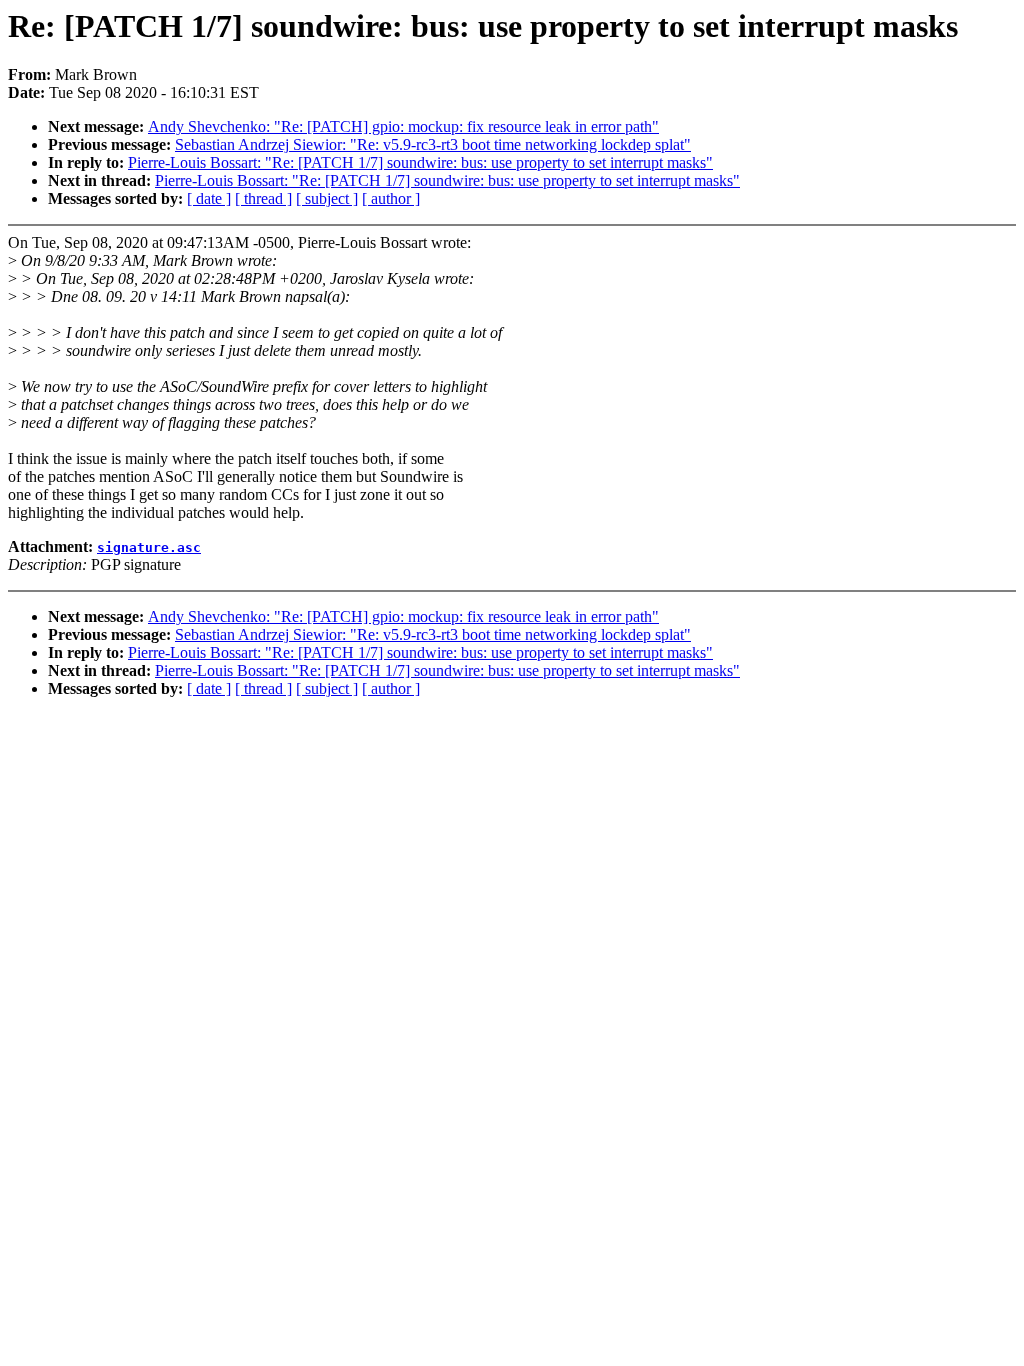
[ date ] (209, 198)
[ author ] (391, 198)
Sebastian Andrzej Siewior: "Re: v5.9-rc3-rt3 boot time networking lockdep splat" (433, 144)
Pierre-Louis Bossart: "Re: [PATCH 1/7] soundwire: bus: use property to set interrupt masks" (420, 162)
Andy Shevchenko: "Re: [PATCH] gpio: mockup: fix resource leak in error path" (403, 126)
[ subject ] (327, 198)
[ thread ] (263, 198)
